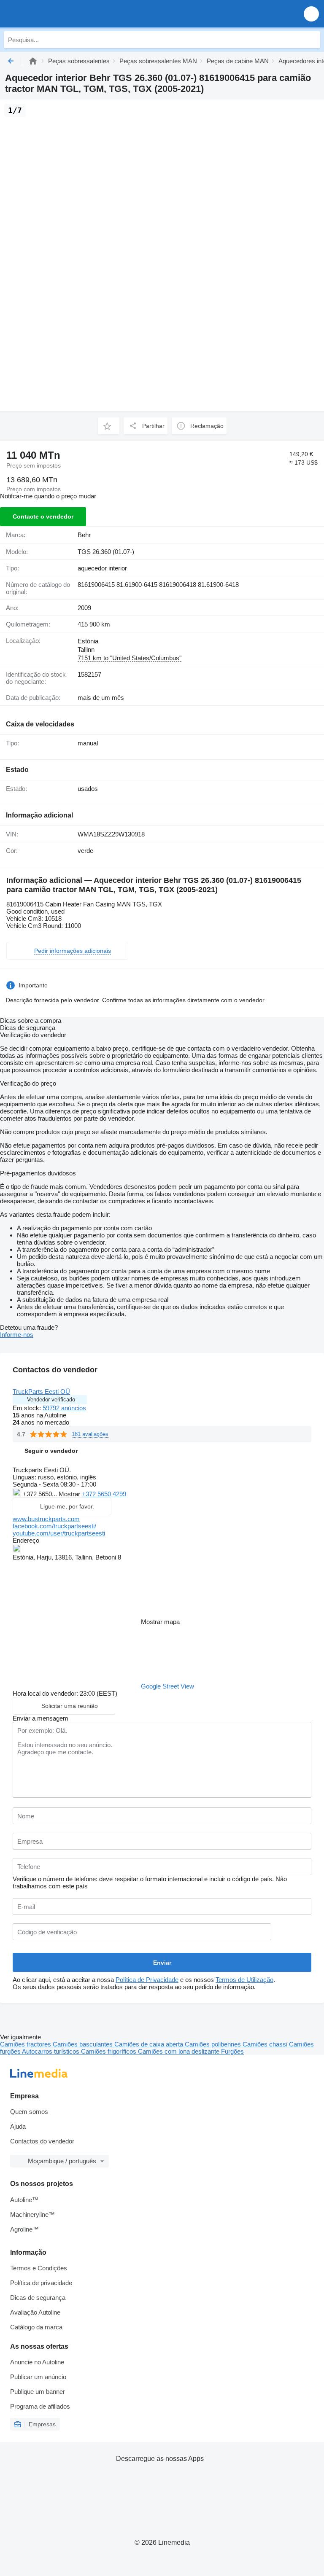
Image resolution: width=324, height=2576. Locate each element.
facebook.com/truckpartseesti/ (54, 1526)
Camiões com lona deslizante (180, 2051)
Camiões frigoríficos (109, 2051)
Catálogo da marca (36, 2327)
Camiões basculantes (84, 2044)
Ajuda (18, 2126)
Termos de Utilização (244, 1980)
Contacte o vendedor (43, 516)
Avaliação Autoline (35, 2312)
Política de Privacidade (147, 1980)
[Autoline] (33, 61)
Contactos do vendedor (42, 2141)
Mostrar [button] (70, 1494)
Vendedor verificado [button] (51, 1400)
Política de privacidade (41, 2283)
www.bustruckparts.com (46, 1519)
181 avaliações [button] (90, 1434)
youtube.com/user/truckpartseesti (59, 1533)
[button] (311, 14)
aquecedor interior (102, 568)
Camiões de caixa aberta (150, 2044)
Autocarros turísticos (51, 2051)
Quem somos (29, 2112)
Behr (84, 535)
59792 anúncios (64, 1408)
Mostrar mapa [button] (160, 1622)
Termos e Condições (39, 2268)
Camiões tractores (26, 2044)
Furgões (232, 2051)
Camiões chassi (266, 2044)
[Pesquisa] (312, 40)
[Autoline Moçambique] (55, 14)
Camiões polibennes (214, 2044)
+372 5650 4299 (104, 1494)
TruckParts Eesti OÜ (41, 1392)
